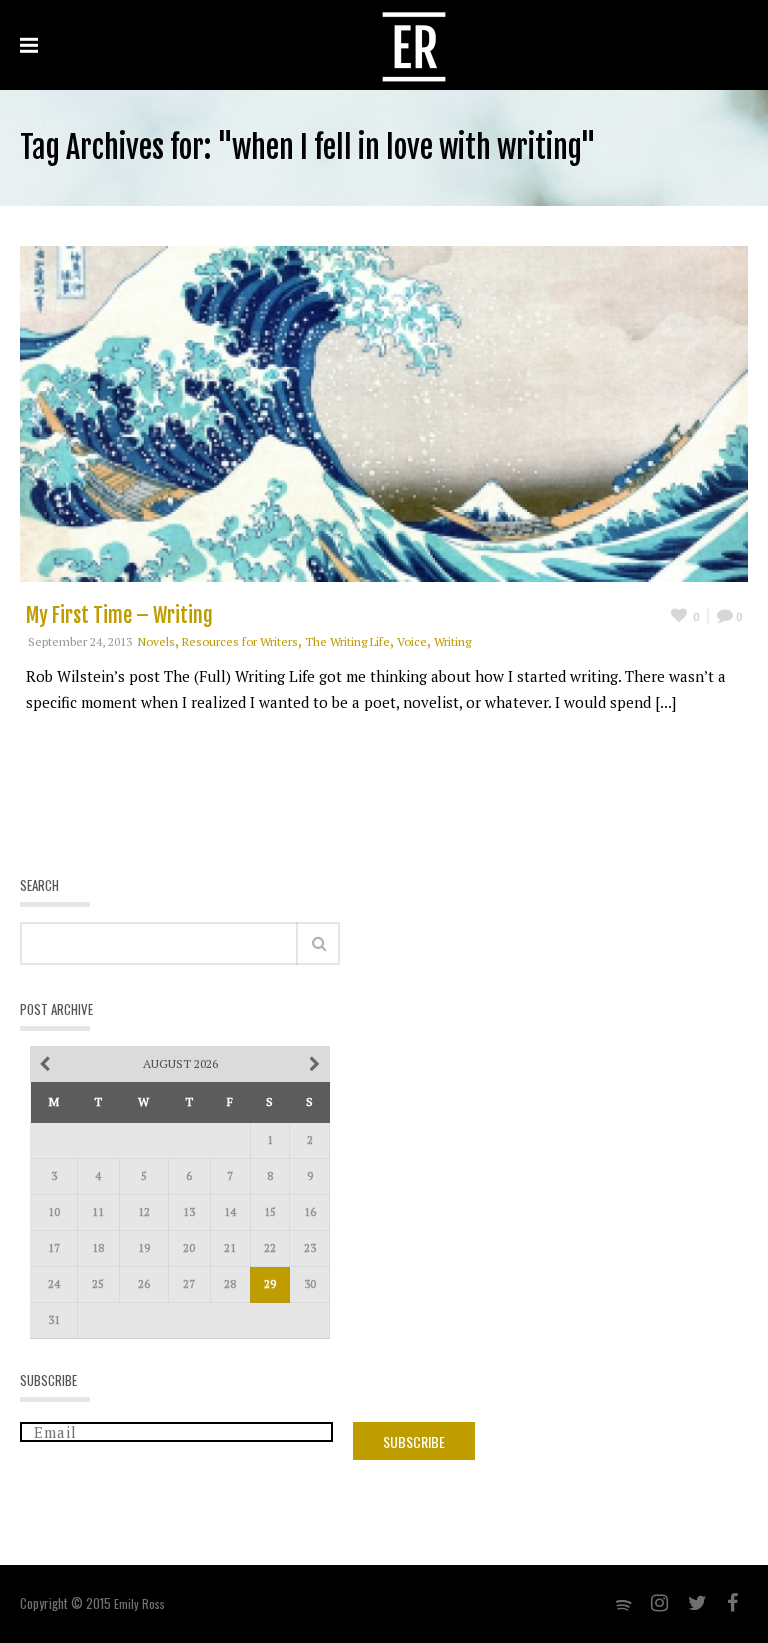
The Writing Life (347, 641)
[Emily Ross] (414, 45)
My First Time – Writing (119, 615)
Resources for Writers (240, 641)
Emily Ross (139, 1603)
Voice (412, 641)
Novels (156, 641)
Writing (452, 641)
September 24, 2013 (80, 641)
